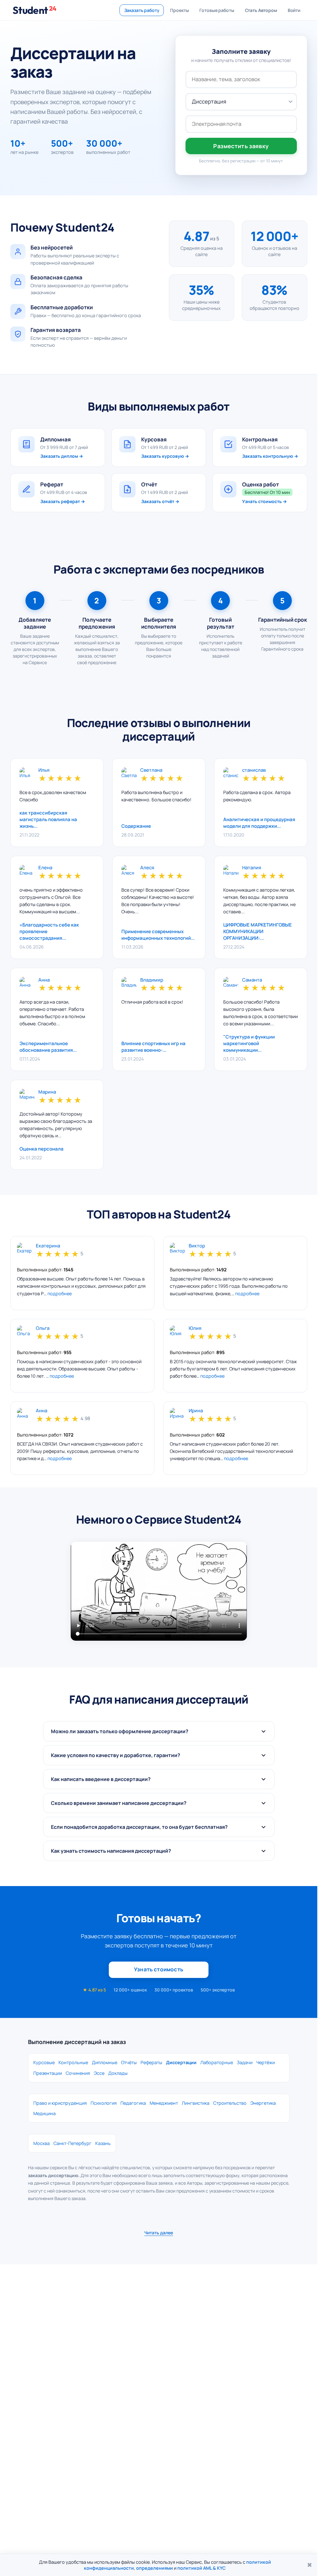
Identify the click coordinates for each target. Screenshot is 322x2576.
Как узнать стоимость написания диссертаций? (111, 1851)
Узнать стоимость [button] (159, 1969)
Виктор (197, 1246)
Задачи (245, 2062)
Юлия (195, 1328)
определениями (155, 2568)
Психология (104, 2103)
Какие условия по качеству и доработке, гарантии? (116, 1755)
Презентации (48, 2073)
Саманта (252, 980)
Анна (44, 980)
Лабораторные (217, 2062)
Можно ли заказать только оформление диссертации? (120, 1731)
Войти (294, 10)
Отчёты (129, 2062)
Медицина (44, 2113)
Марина (47, 1092)
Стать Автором (261, 10)
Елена (45, 868)
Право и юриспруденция (60, 2103)
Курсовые (44, 2062)
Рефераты (151, 2062)
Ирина (196, 1411)
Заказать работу (142, 10)
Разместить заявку (241, 146)
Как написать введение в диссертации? (101, 1779)
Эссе (99, 2073)
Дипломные (105, 2062)
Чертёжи (266, 2062)
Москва (42, 2143)
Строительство (230, 2103)
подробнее (60, 1294)
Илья (44, 770)
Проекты (179, 10)
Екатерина (48, 1246)
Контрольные (73, 2062)
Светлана (151, 770)
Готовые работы (217, 10)
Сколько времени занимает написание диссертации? (119, 1803)
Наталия (252, 868)
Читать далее (159, 2233)
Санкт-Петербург (72, 2143)
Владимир (152, 980)
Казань (103, 2143)
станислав (254, 770)
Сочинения (78, 2073)
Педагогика (133, 2103)
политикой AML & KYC (202, 2568)
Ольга (43, 1328)
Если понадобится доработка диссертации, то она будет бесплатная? (139, 1827)
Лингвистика (196, 2103)
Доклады (118, 2073)
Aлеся (147, 868)
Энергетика (263, 2103)
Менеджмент (164, 2103)
